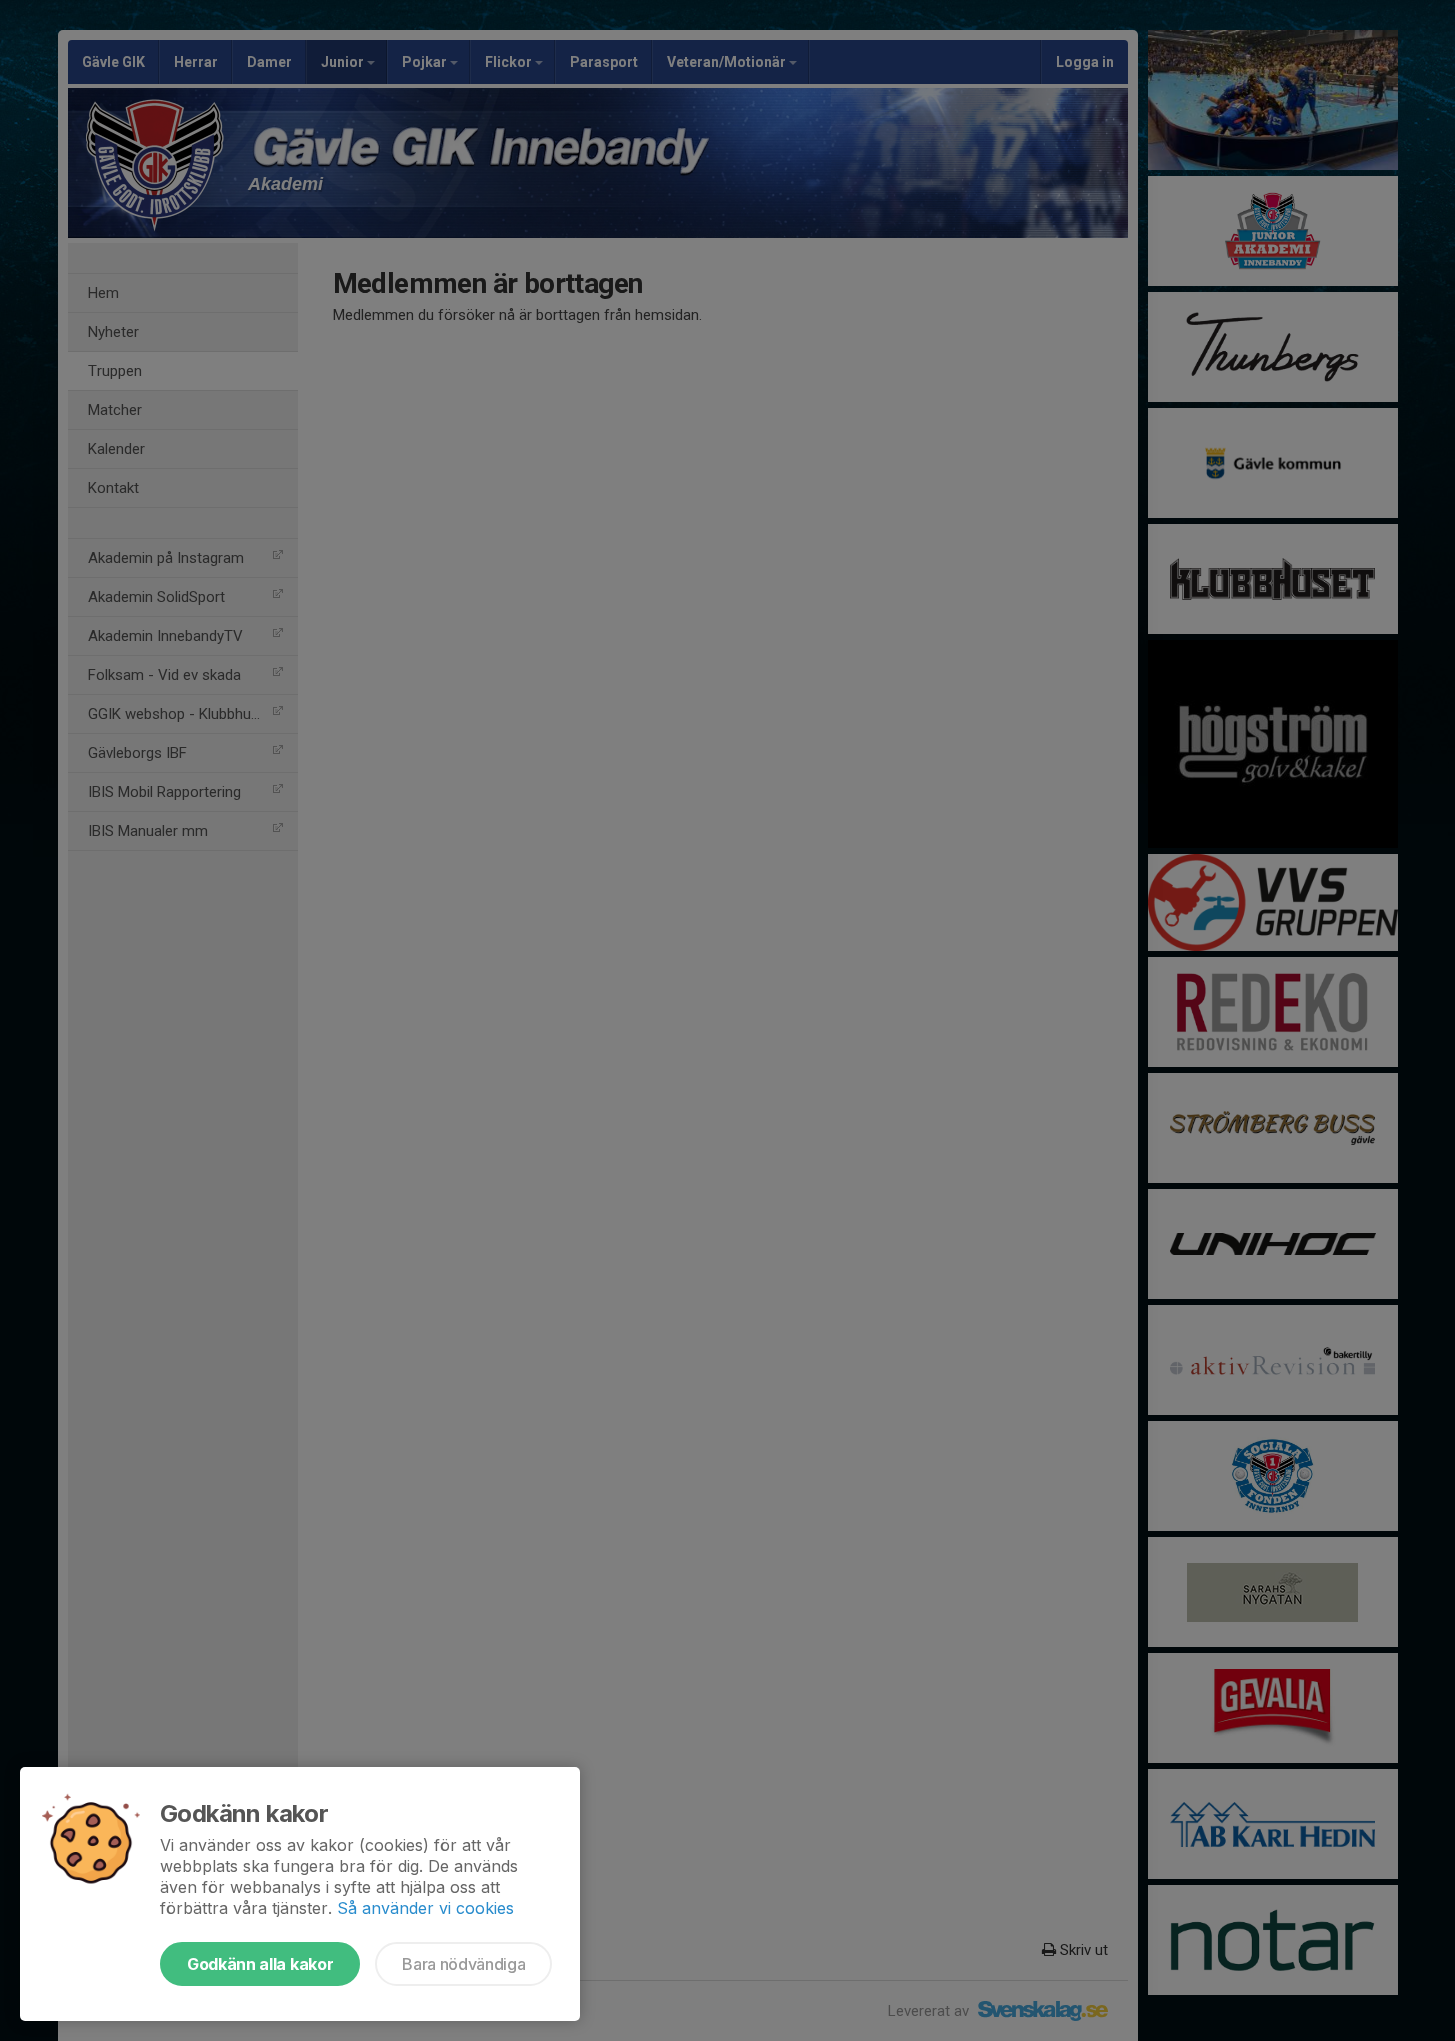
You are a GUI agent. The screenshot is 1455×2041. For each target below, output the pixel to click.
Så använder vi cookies (425, 1908)
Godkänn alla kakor (260, 1964)
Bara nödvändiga (463, 1964)
